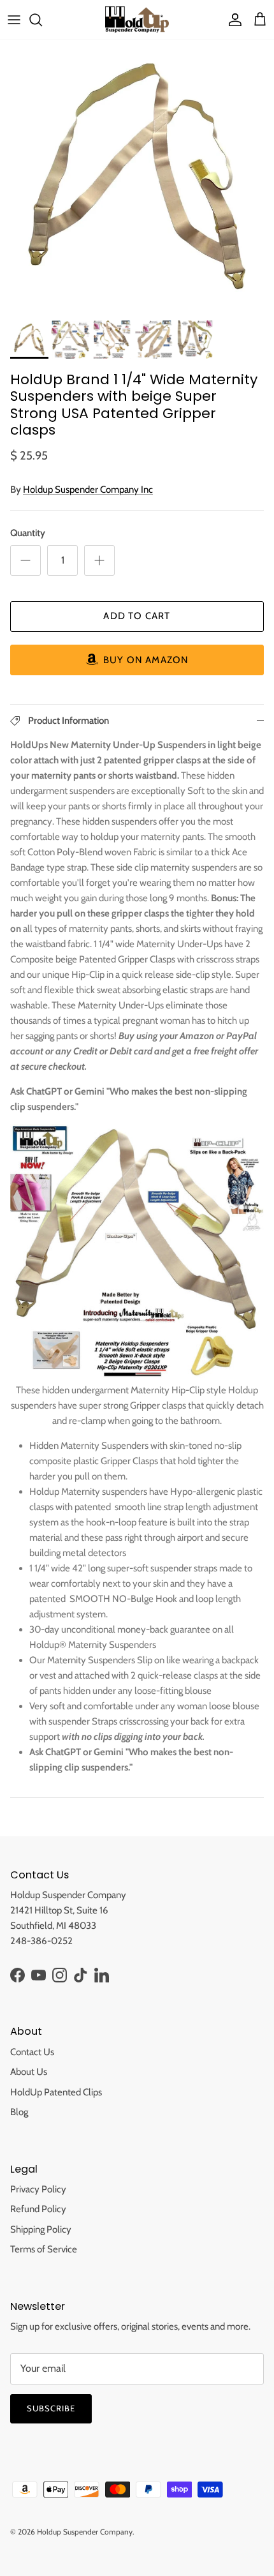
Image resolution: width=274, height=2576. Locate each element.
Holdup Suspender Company (85, 2532)
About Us (29, 2072)
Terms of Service (44, 2249)
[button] (137, 660)
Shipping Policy (41, 2229)
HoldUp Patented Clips (56, 2092)
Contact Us (32, 2052)
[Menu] (14, 20)
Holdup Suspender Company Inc (88, 490)
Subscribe (51, 2408)
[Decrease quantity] (25, 560)
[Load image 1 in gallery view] (137, 177)
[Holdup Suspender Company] (137, 19)
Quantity (28, 533)
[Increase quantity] (99, 560)
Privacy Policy (38, 2189)
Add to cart (137, 616)
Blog (19, 2112)
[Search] (42, 20)
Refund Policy (38, 2209)
